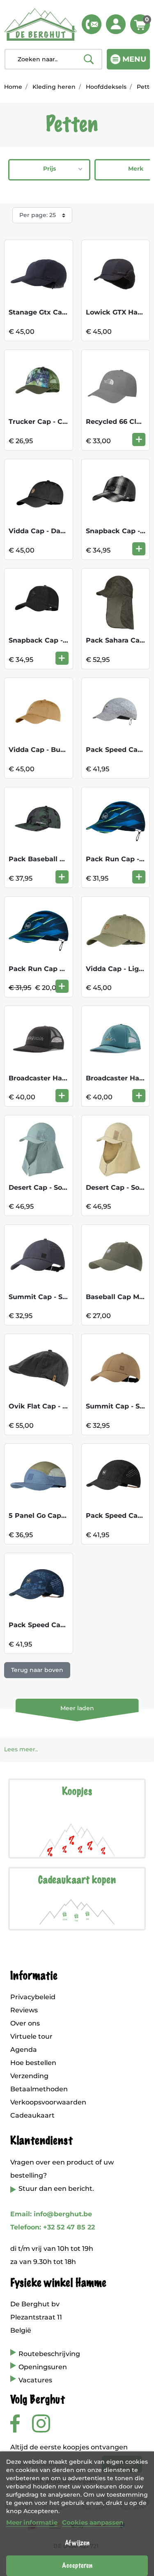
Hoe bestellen (33, 2063)
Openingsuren (43, 2367)
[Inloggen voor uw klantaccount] (116, 24)
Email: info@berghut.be (51, 2214)
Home (13, 87)
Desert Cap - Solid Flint (48, 1187)
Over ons (25, 2023)
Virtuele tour (31, 2036)
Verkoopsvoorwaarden (48, 2102)
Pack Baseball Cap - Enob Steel (63, 859)
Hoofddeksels (106, 87)
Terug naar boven (37, 1670)
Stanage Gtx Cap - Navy (50, 312)
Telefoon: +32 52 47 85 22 (53, 2227)
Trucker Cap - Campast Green (60, 422)
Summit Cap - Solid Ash (49, 1297)
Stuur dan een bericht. (56, 2189)
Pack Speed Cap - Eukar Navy (60, 1625)
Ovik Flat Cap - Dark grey (53, 1406)
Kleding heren (54, 87)
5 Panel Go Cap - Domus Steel (60, 1516)
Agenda (24, 2050)
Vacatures (35, 2380)
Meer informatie (32, 2522)
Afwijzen (77, 2543)
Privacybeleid (33, 1997)
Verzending (29, 2076)
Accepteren (77, 2566)
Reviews (24, 2010)
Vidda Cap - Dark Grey (47, 531)
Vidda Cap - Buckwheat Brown (62, 750)
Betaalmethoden (39, 2089)
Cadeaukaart (32, 2115)
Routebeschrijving (49, 2354)
